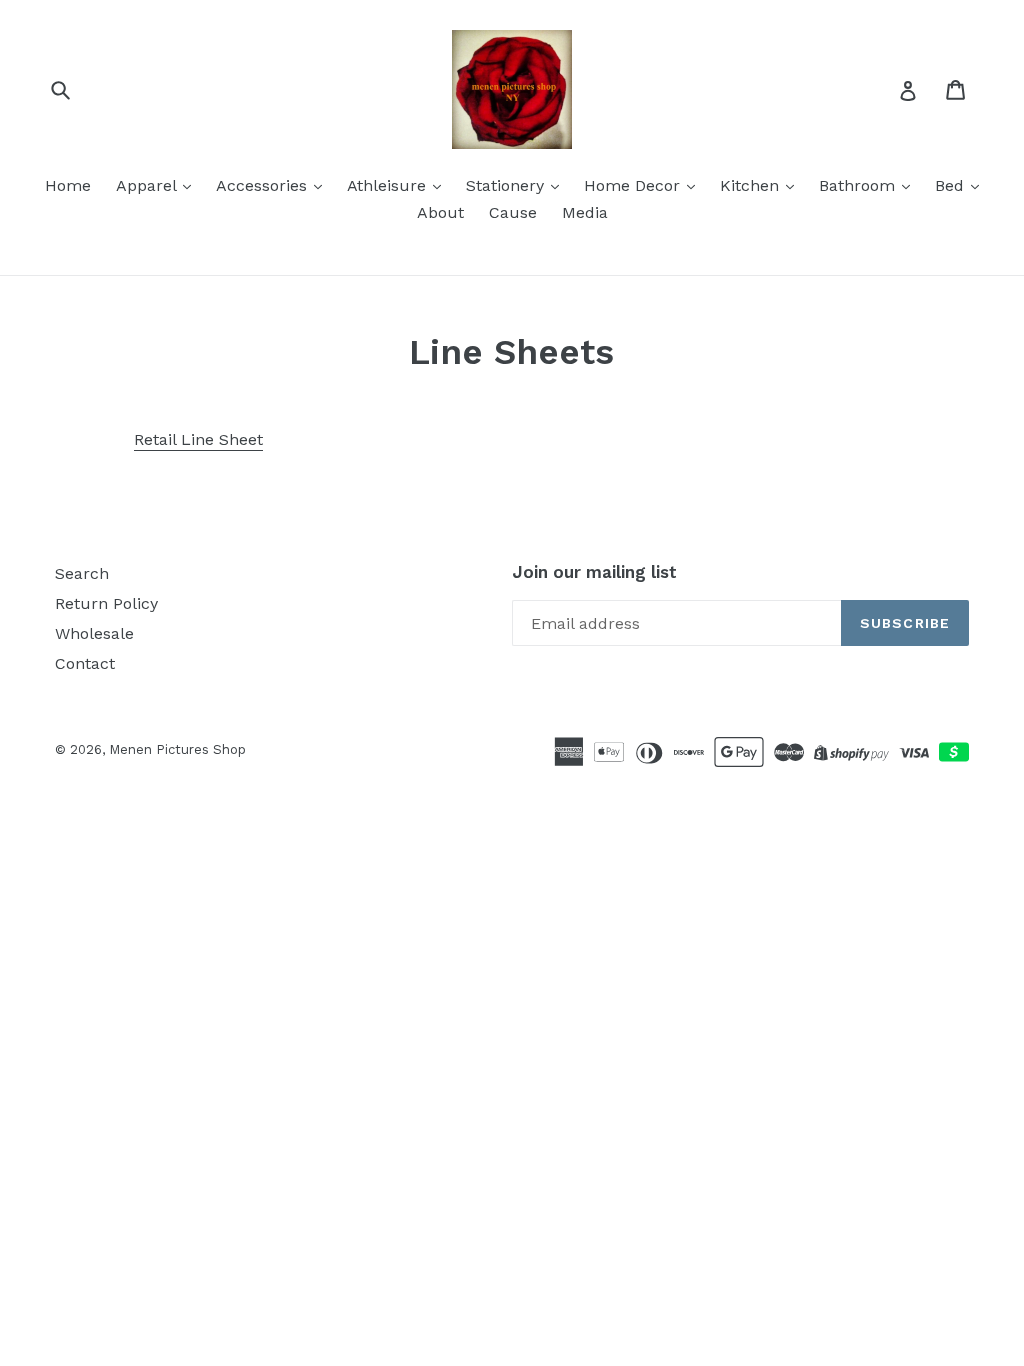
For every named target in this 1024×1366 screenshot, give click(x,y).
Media (585, 212)
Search (82, 573)
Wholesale (94, 633)
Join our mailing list (594, 572)
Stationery (507, 185)
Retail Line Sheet (198, 439)
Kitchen (752, 185)
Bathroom (859, 185)
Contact (85, 663)
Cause (513, 212)
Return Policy (106, 603)
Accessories (264, 185)
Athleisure (389, 185)
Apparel (148, 185)
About (440, 212)
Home (68, 185)
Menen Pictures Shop (177, 749)
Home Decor (634, 185)
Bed (952, 185)
